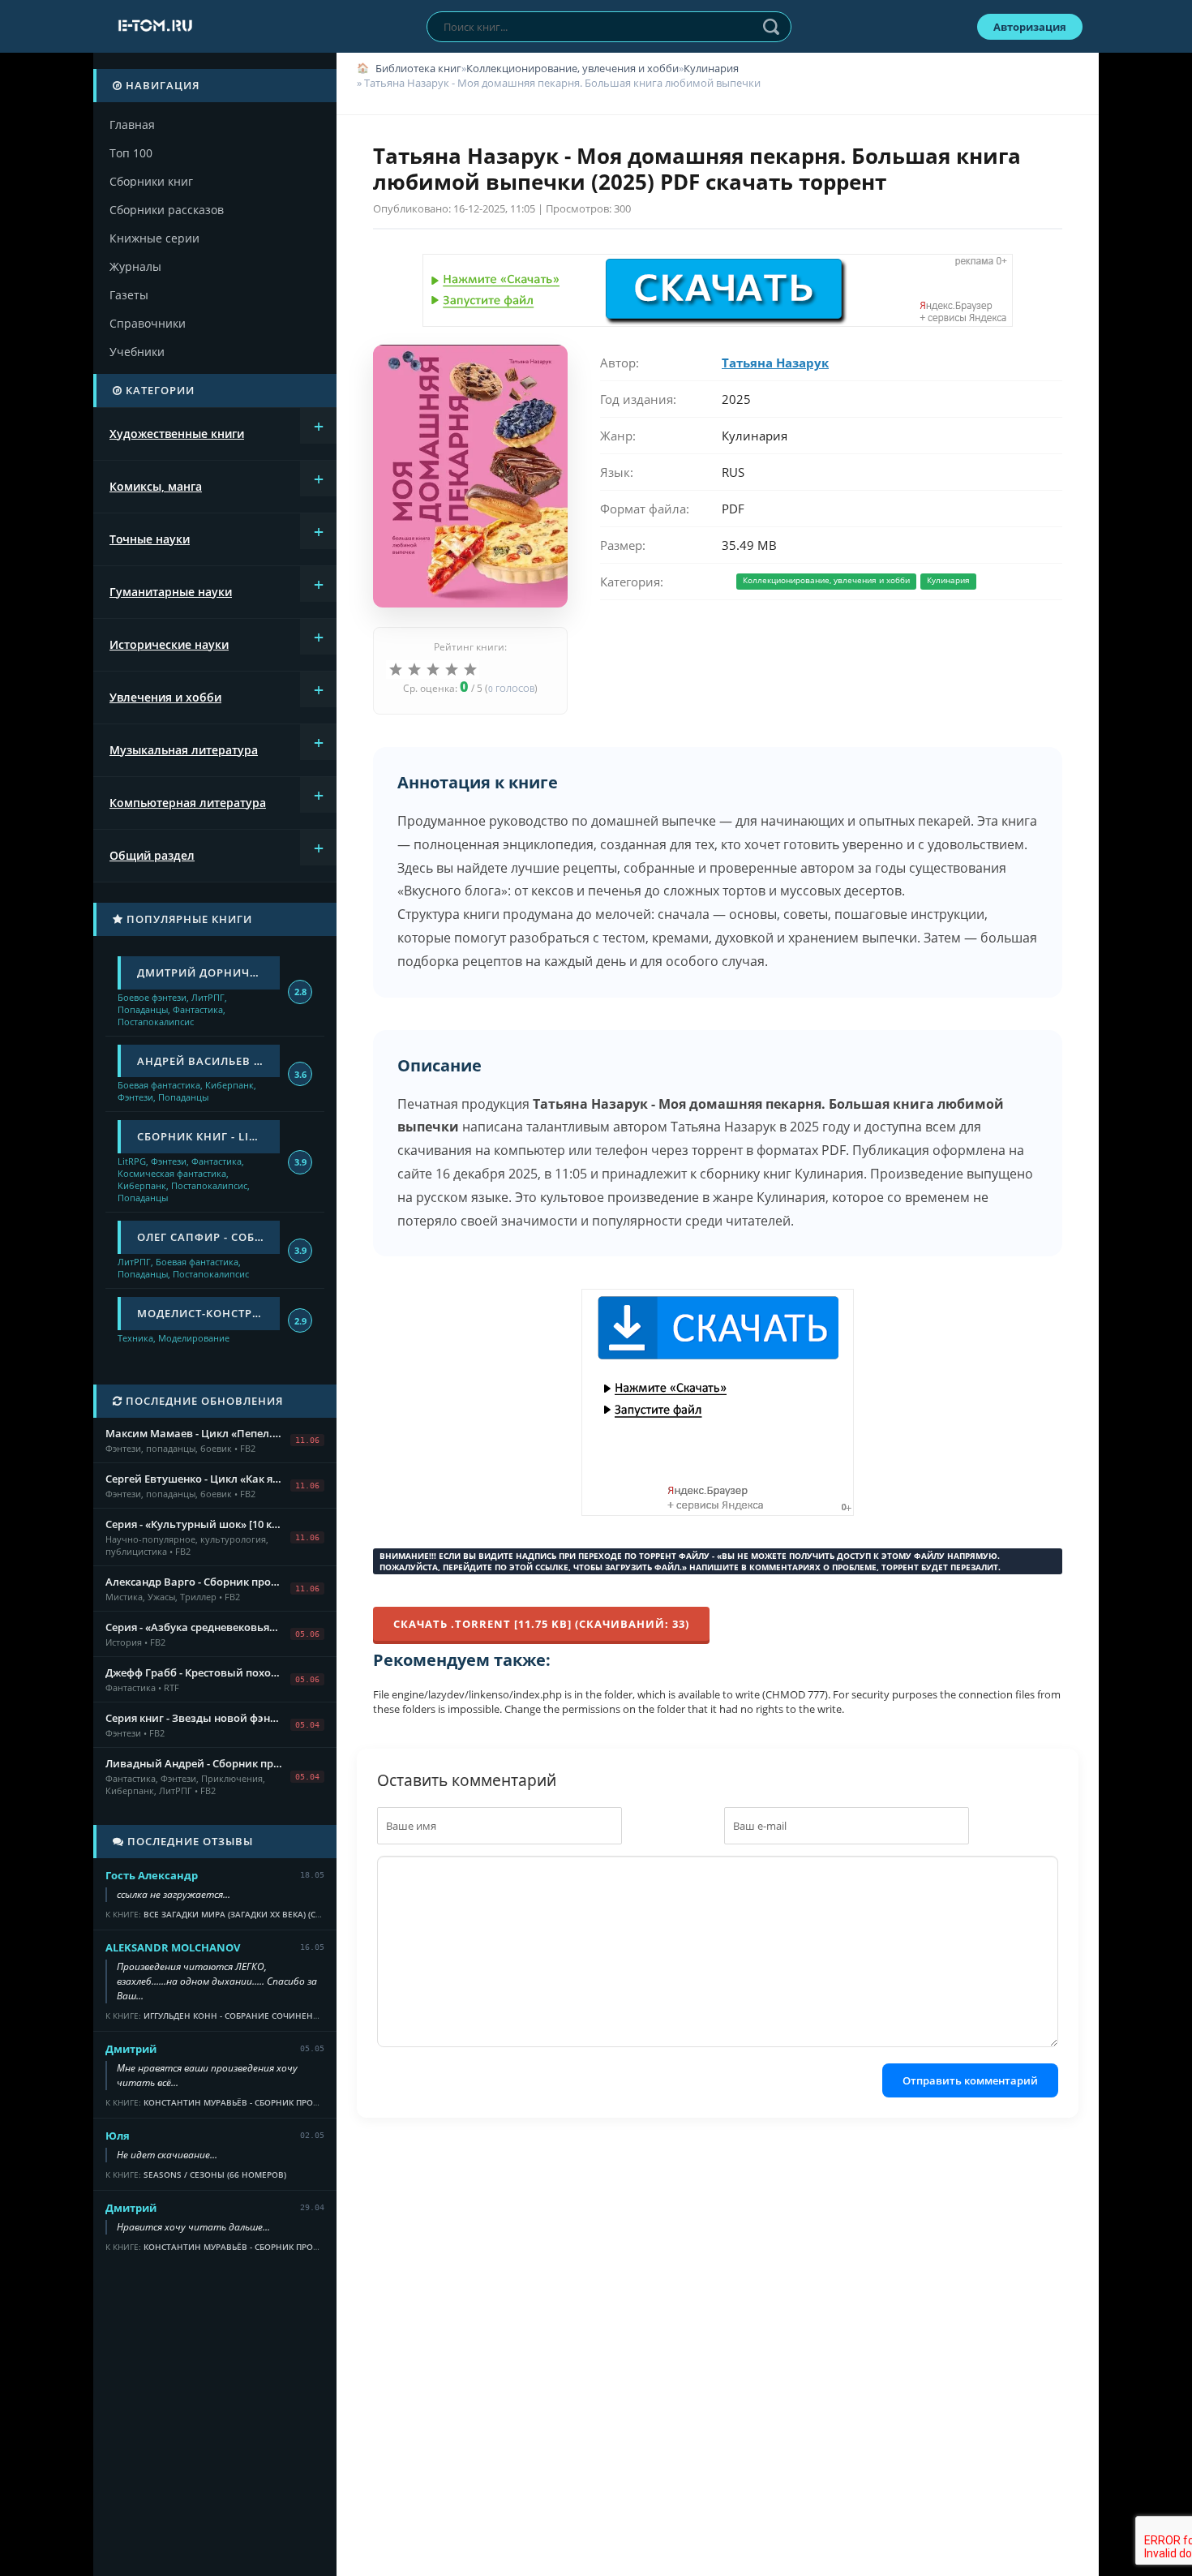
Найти (771, 27)
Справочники (148, 323)
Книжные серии (154, 238)
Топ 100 (131, 153)
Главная (132, 125)
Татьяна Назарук (775, 363)
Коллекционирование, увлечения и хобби (572, 68)
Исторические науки (169, 644)
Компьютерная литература (188, 803)
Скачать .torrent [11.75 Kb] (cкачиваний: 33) (541, 1624)
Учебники (137, 352)
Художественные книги (177, 434)
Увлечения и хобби (165, 697)
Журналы (135, 266)
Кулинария (711, 68)
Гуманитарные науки (171, 592)
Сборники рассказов (167, 210)
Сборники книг (151, 181)
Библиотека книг (418, 68)
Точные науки (150, 539)
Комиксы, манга (156, 486)
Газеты (129, 295)
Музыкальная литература (184, 750)
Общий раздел (152, 855)
